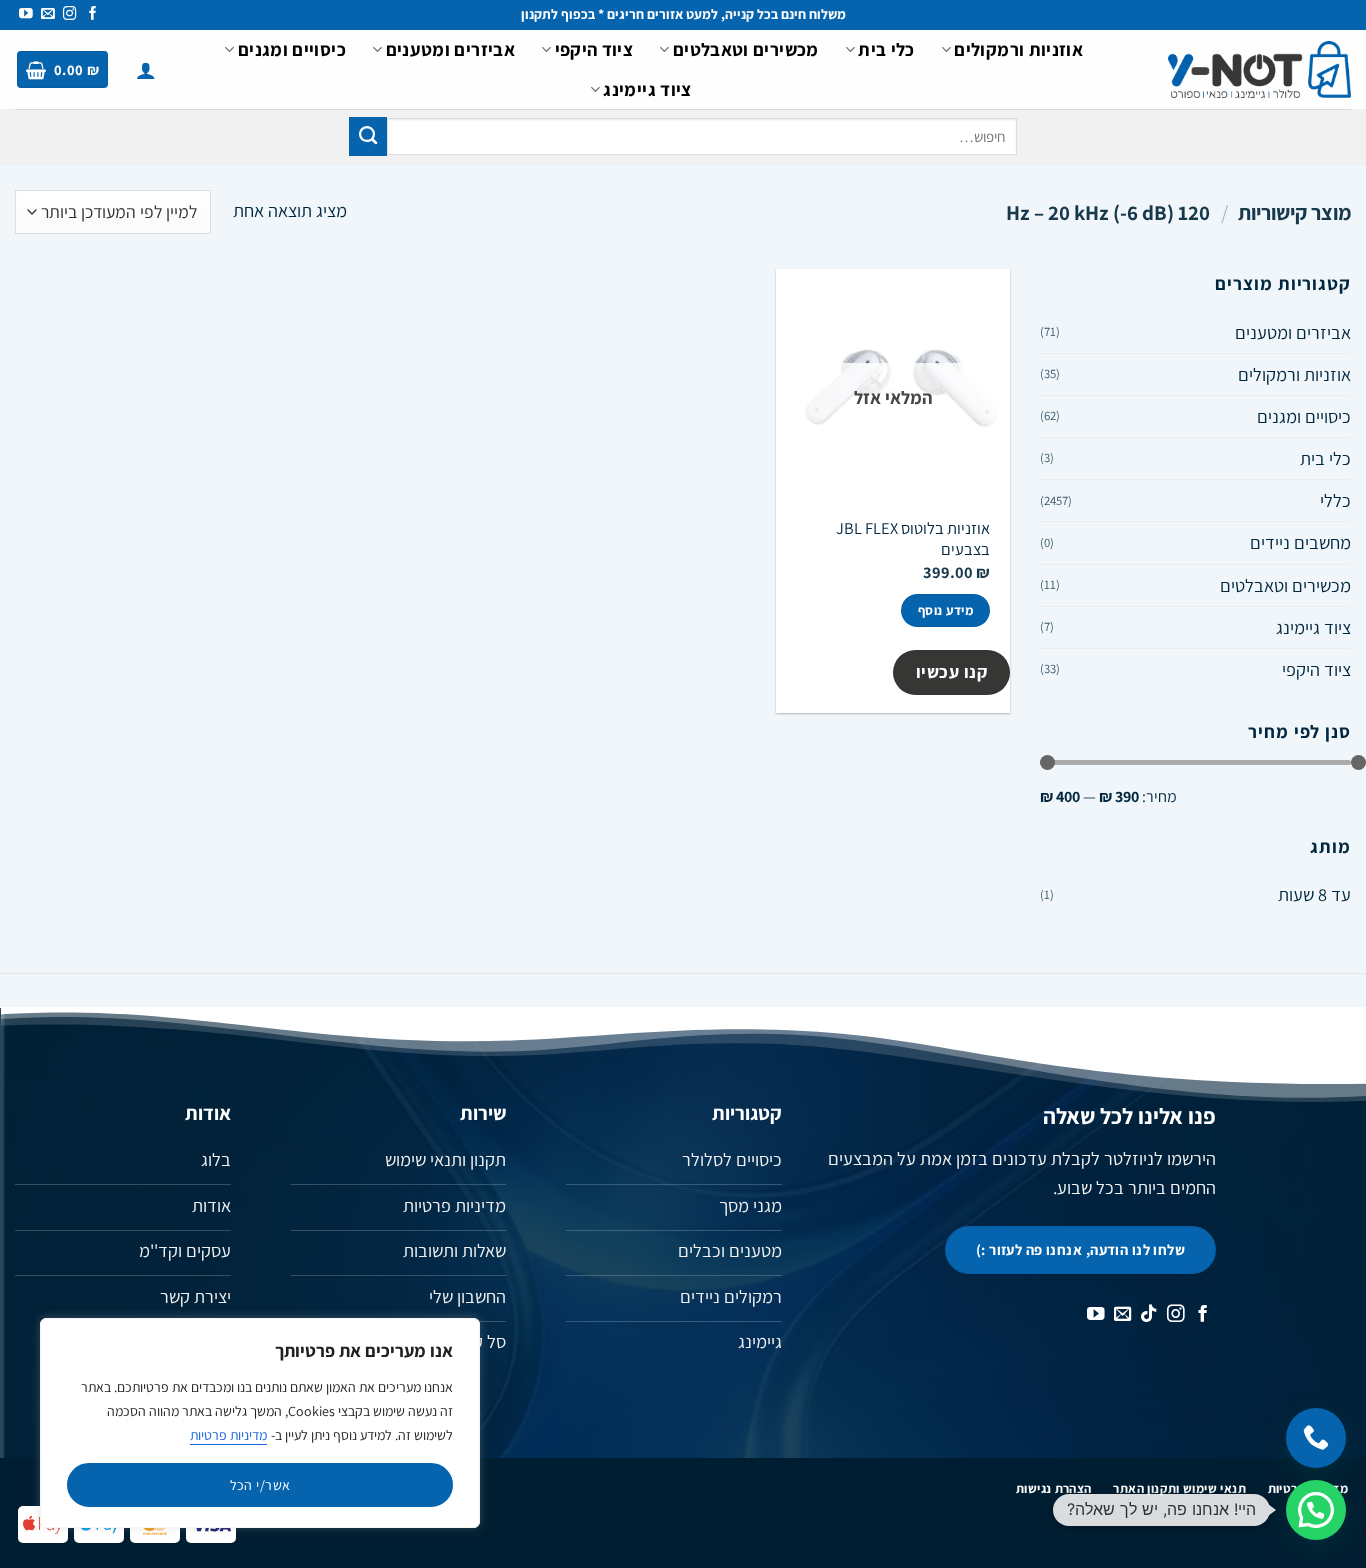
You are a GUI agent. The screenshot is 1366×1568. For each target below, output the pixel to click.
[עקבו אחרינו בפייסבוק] (93, 14)
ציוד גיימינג (647, 89)
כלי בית (886, 49)
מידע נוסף (946, 610)
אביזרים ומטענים (450, 49)
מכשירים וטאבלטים (745, 49)
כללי (1335, 500)
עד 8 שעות (1314, 894)
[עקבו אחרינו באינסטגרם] (70, 14)
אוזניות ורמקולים (1018, 49)
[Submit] (368, 136)
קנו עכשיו (952, 671)
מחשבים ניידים (1300, 542)
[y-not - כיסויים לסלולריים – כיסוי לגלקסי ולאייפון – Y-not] (1259, 70)
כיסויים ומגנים (292, 49)
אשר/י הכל (260, 1485)
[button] (146, 70)
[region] (260, 1423)
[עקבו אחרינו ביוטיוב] (26, 14)
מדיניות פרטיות (228, 1435)
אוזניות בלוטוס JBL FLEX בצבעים (913, 539)
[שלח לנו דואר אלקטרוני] (48, 14)
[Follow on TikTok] (1149, 1315)
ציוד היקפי (594, 49)
